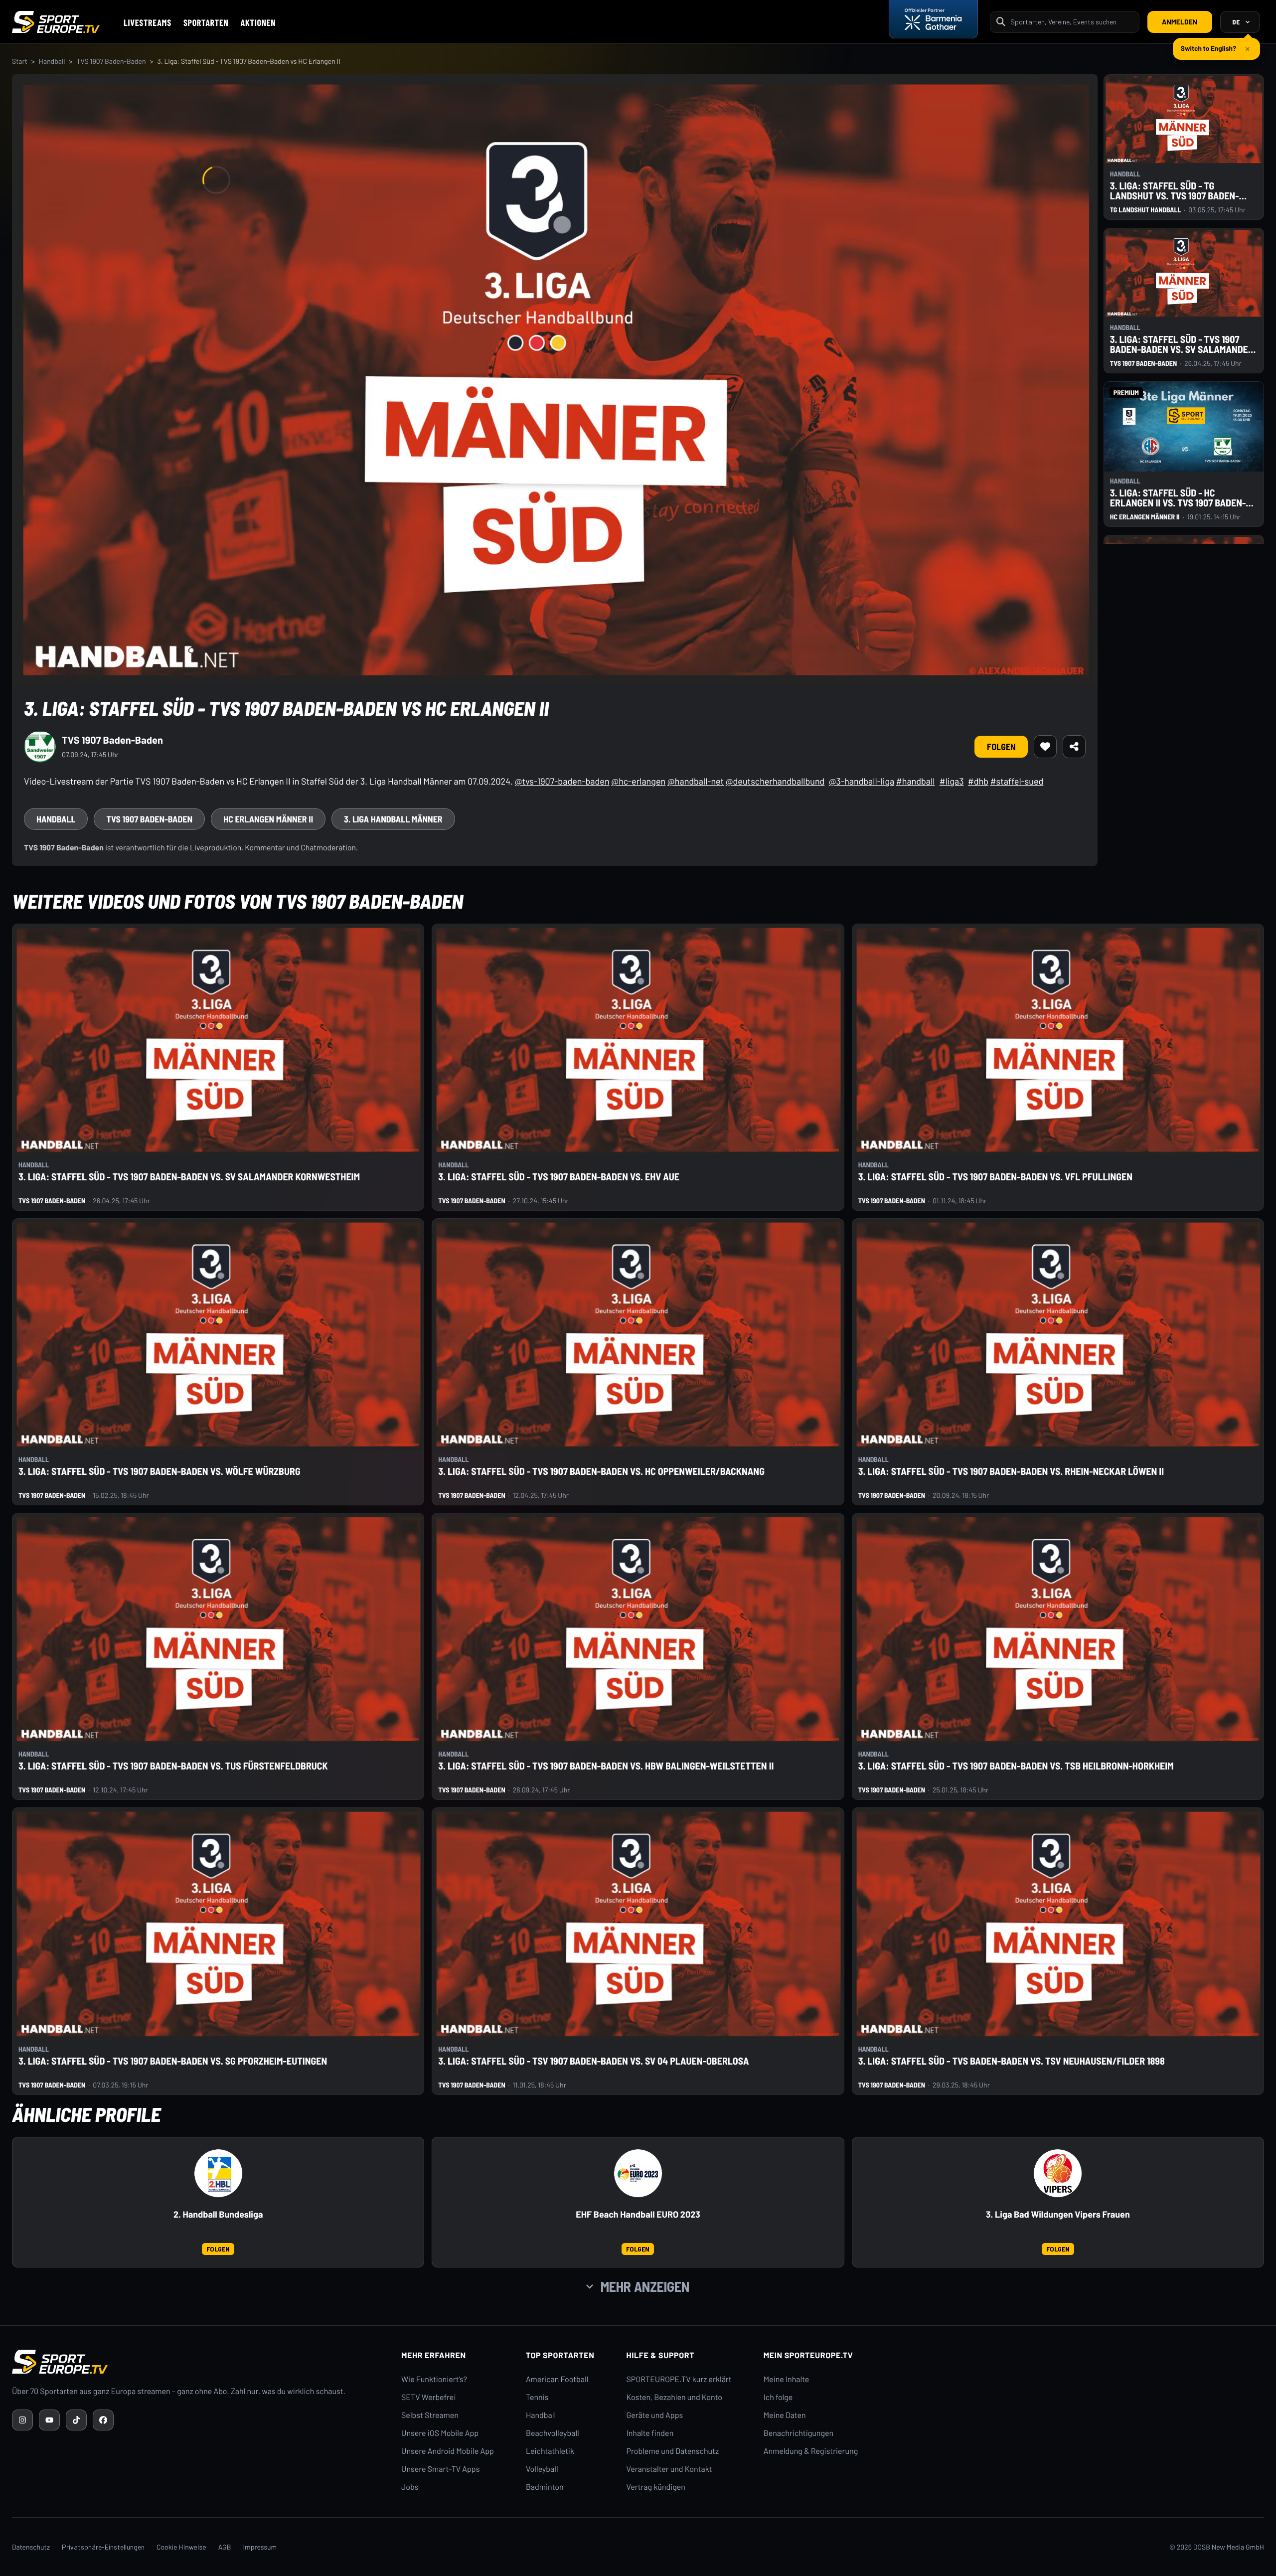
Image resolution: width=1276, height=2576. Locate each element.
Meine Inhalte (787, 2379)
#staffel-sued (1017, 781)
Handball (52, 61)
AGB (225, 2547)
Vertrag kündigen (656, 2487)
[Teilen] (1074, 747)
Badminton (545, 2487)
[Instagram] (22, 2420)
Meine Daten (785, 2415)
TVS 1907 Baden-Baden (111, 61)
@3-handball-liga (862, 781)
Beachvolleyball (553, 2433)
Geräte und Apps (655, 2415)
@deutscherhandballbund (775, 781)
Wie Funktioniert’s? (434, 2379)
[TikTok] (76, 2420)
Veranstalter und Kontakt (669, 2469)
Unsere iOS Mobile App (440, 2433)
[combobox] (1072, 22)
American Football (557, 2379)
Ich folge (778, 2397)
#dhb (978, 781)
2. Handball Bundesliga (218, 2214)
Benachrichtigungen (799, 2433)
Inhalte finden (650, 2433)
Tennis (537, 2397)
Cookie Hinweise (181, 2547)
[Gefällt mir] (1045, 747)
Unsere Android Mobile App (448, 2451)
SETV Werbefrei (428, 2397)
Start (20, 61)
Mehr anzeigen (645, 2286)
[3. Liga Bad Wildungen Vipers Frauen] (1058, 2173)
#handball (915, 781)
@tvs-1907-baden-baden (562, 781)
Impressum (260, 2547)
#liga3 (952, 781)
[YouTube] (49, 2420)
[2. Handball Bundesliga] (218, 2173)
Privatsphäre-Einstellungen (103, 2547)
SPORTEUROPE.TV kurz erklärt (679, 2379)
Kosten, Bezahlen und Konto (674, 2397)
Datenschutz (31, 2547)
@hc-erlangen (638, 781)
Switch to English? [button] (1208, 44)
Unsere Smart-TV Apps (440, 2469)
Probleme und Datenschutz (673, 2451)
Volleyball (542, 2469)
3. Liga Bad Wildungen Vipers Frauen (1058, 2214)
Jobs (410, 2487)
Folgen (1001, 747)
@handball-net (696, 781)
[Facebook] (103, 2420)
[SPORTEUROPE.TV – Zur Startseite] (56, 22)
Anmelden (1180, 22)
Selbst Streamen (430, 2415)
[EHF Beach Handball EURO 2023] (638, 2173)
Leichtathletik (550, 2451)
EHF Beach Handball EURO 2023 (638, 2214)
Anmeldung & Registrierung (811, 2451)
